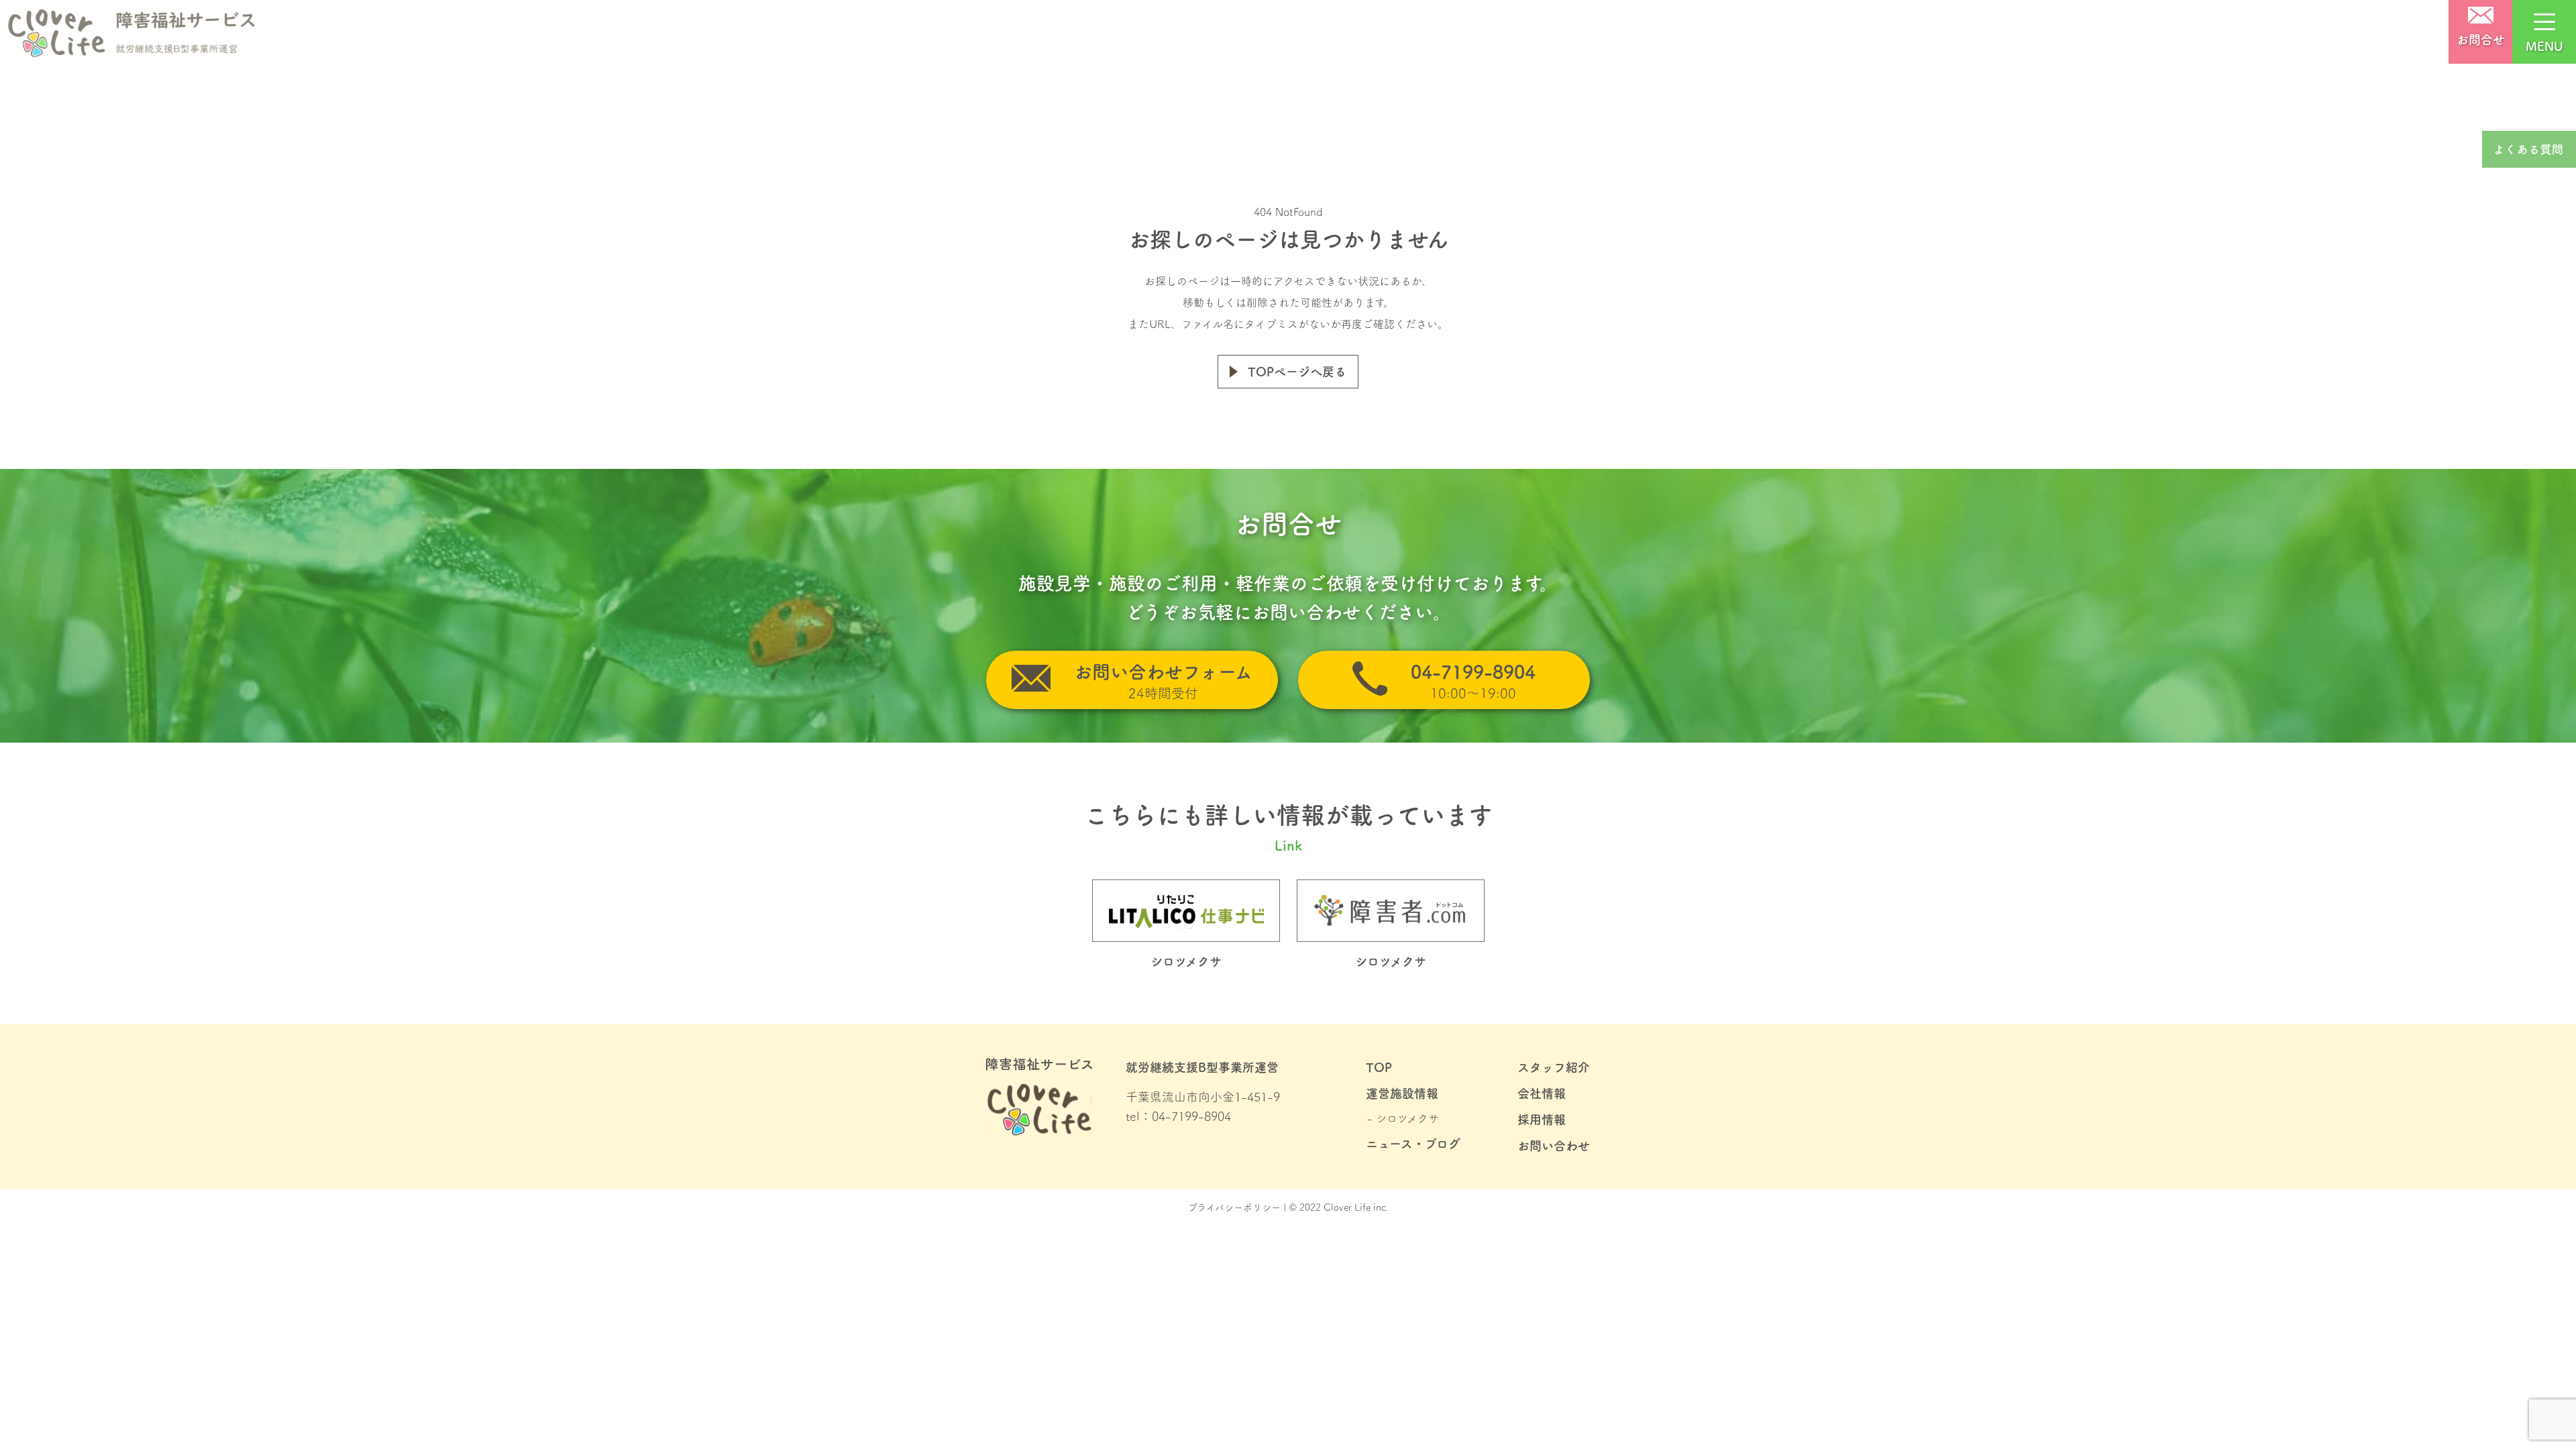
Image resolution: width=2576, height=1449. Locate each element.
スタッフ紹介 (1554, 1067)
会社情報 (1542, 1093)
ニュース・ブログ (1413, 1144)
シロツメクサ (1391, 961)
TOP (1379, 1067)
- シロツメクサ (1403, 1118)
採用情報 (1542, 1120)
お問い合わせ (1554, 1146)
